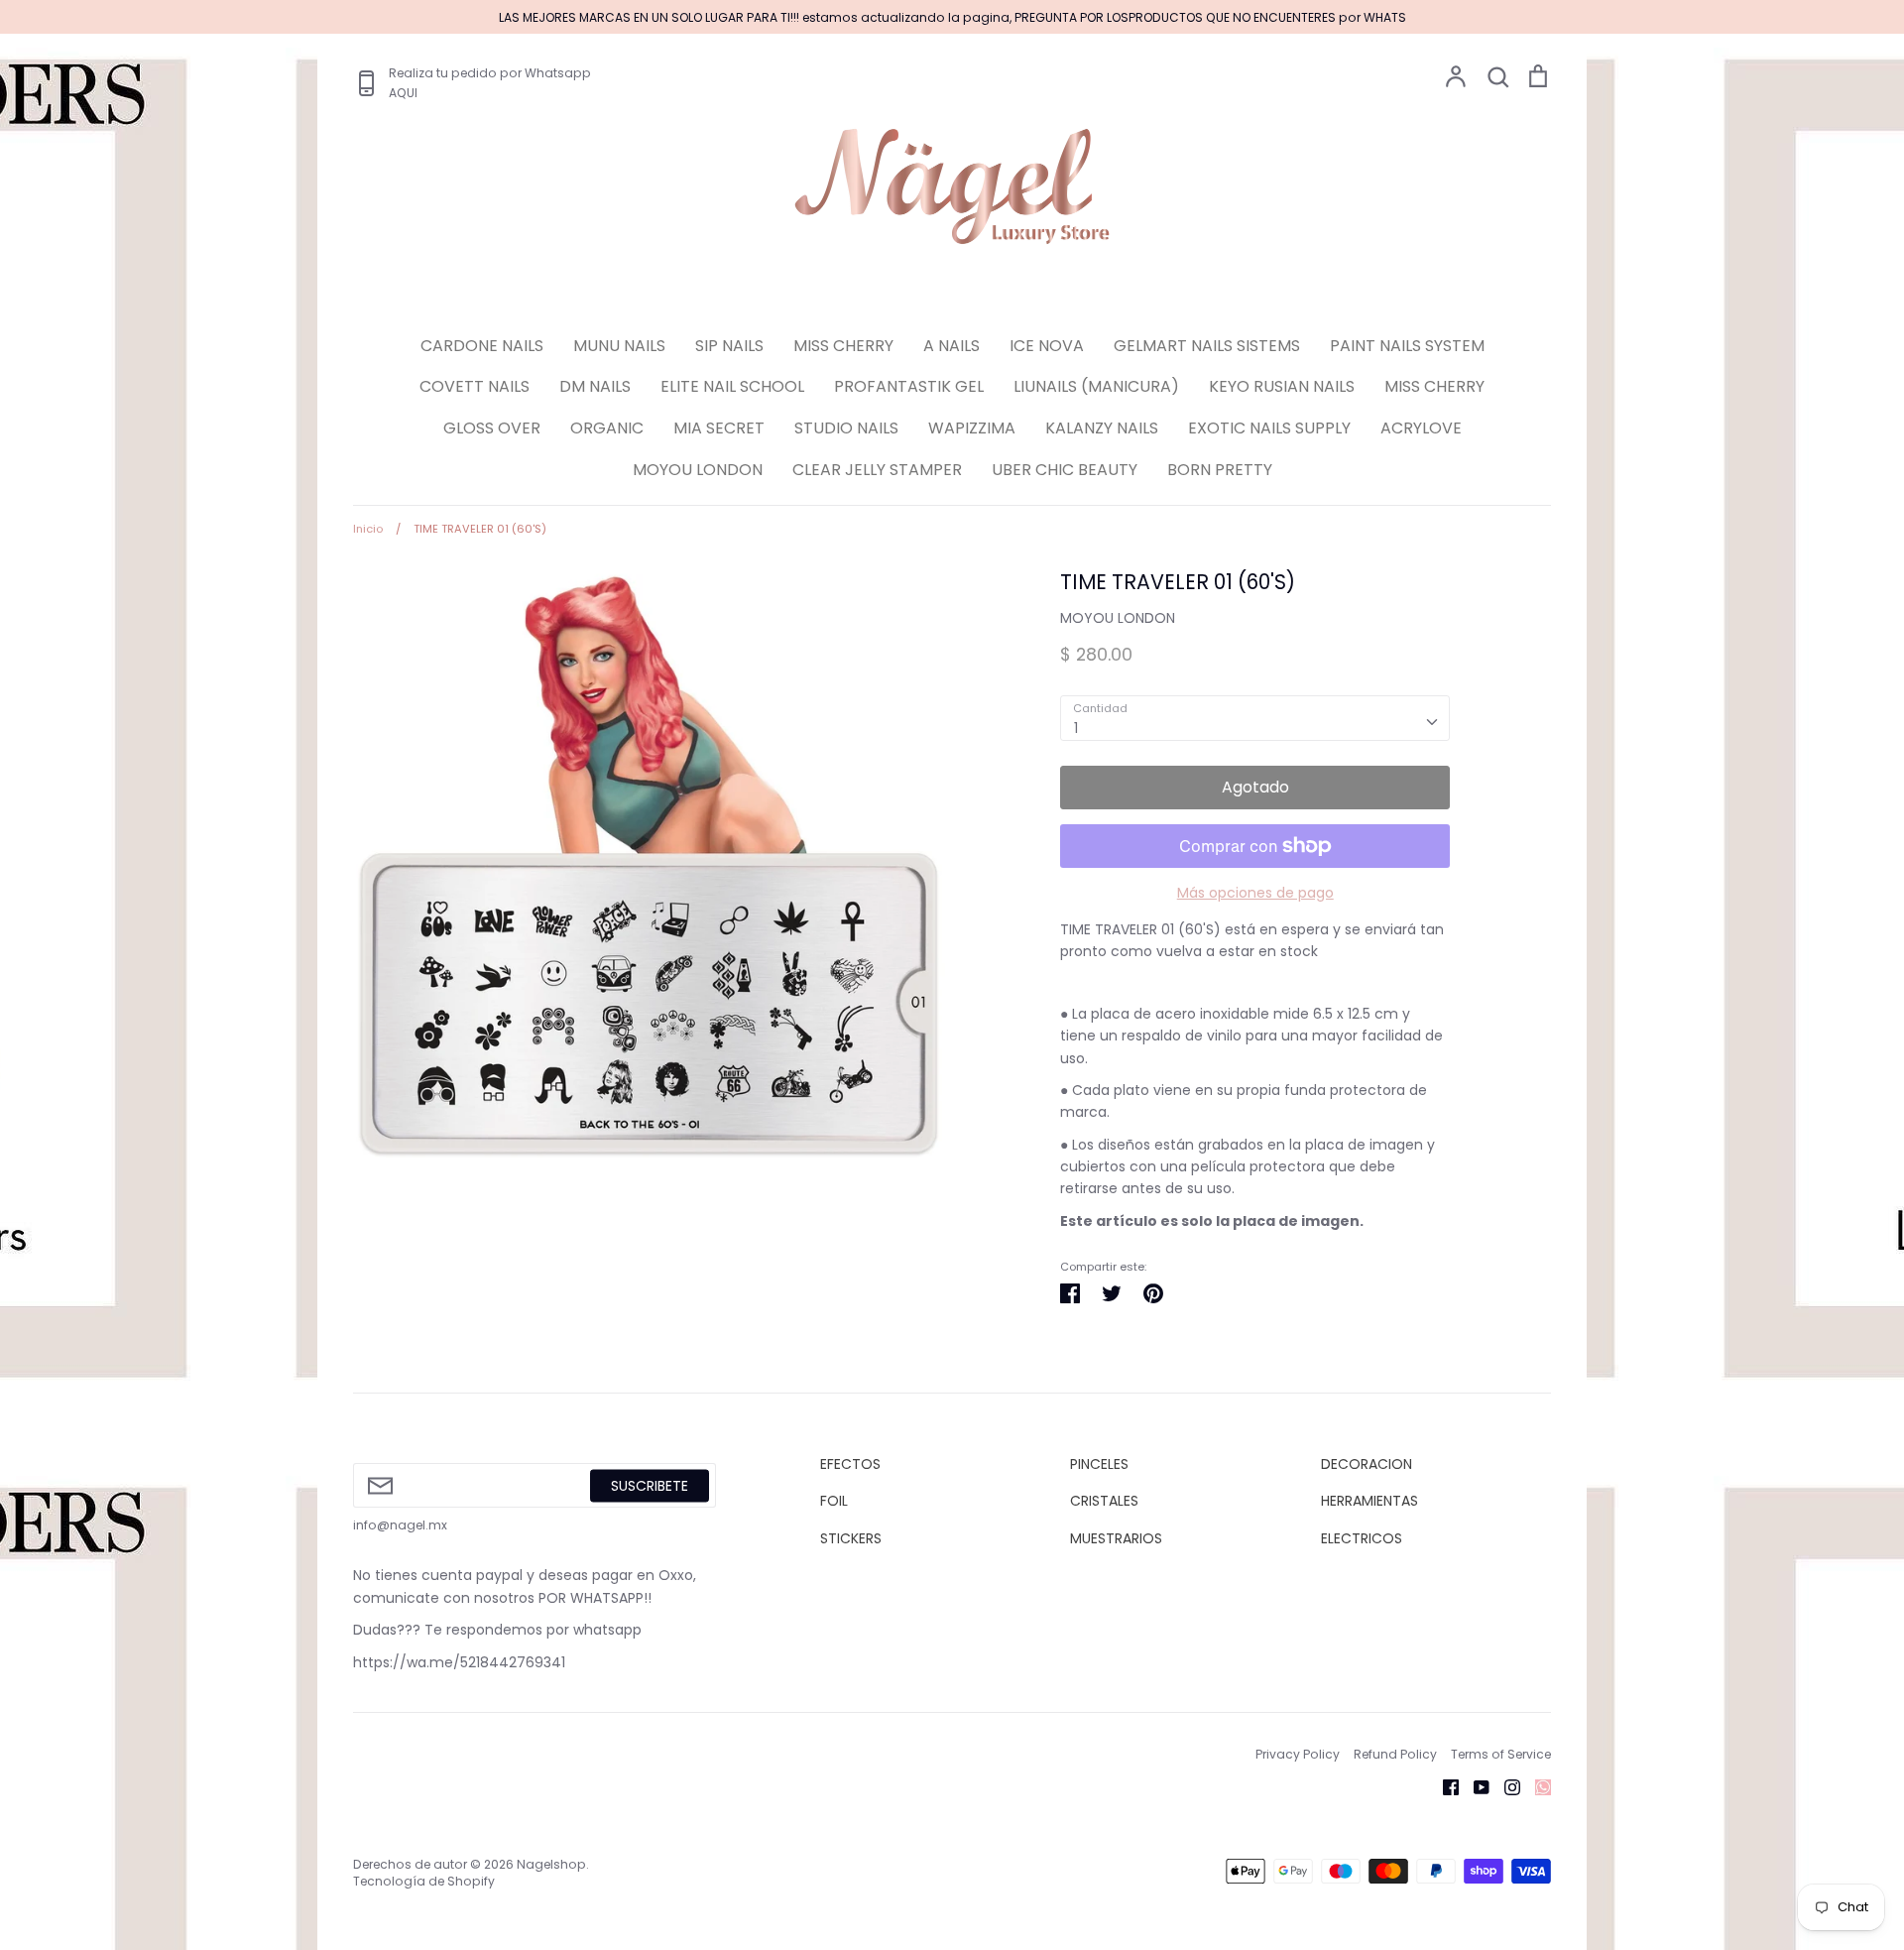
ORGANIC (607, 428)
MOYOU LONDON (698, 470)
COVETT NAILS (475, 386)
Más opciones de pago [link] (1255, 893)
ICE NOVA (1047, 346)
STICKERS (851, 1538)
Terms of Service (1501, 1754)
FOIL (834, 1501)
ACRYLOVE (1421, 428)
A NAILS (952, 346)
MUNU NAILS (619, 346)
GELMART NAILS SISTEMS (1207, 346)
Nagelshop (551, 1864)
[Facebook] (1443, 1785)
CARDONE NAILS (482, 346)
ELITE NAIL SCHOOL (732, 386)
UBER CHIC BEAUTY (1065, 470)
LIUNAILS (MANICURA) (1096, 386)
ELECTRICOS (1362, 1538)
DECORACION (1367, 1464)
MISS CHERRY (843, 346)
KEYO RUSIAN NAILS (1282, 386)
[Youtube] (1474, 1785)
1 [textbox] (1076, 728)
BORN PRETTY (1220, 470)
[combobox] (1255, 718)
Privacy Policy (1298, 1754)
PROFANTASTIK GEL (909, 386)
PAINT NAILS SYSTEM (1407, 346)
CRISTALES (1104, 1501)
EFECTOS (850, 1464)
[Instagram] (1505, 1785)
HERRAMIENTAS (1369, 1501)
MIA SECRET (719, 428)
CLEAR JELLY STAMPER (877, 470)
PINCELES (1099, 1464)
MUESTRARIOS (1116, 1538)
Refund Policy (1395, 1754)
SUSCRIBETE (650, 1485)
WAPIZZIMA (972, 428)
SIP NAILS (729, 346)
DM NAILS (595, 386)
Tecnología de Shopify (424, 1881)
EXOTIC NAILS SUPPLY (1269, 428)
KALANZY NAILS (1102, 428)
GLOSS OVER (492, 428)
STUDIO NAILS (846, 428)
